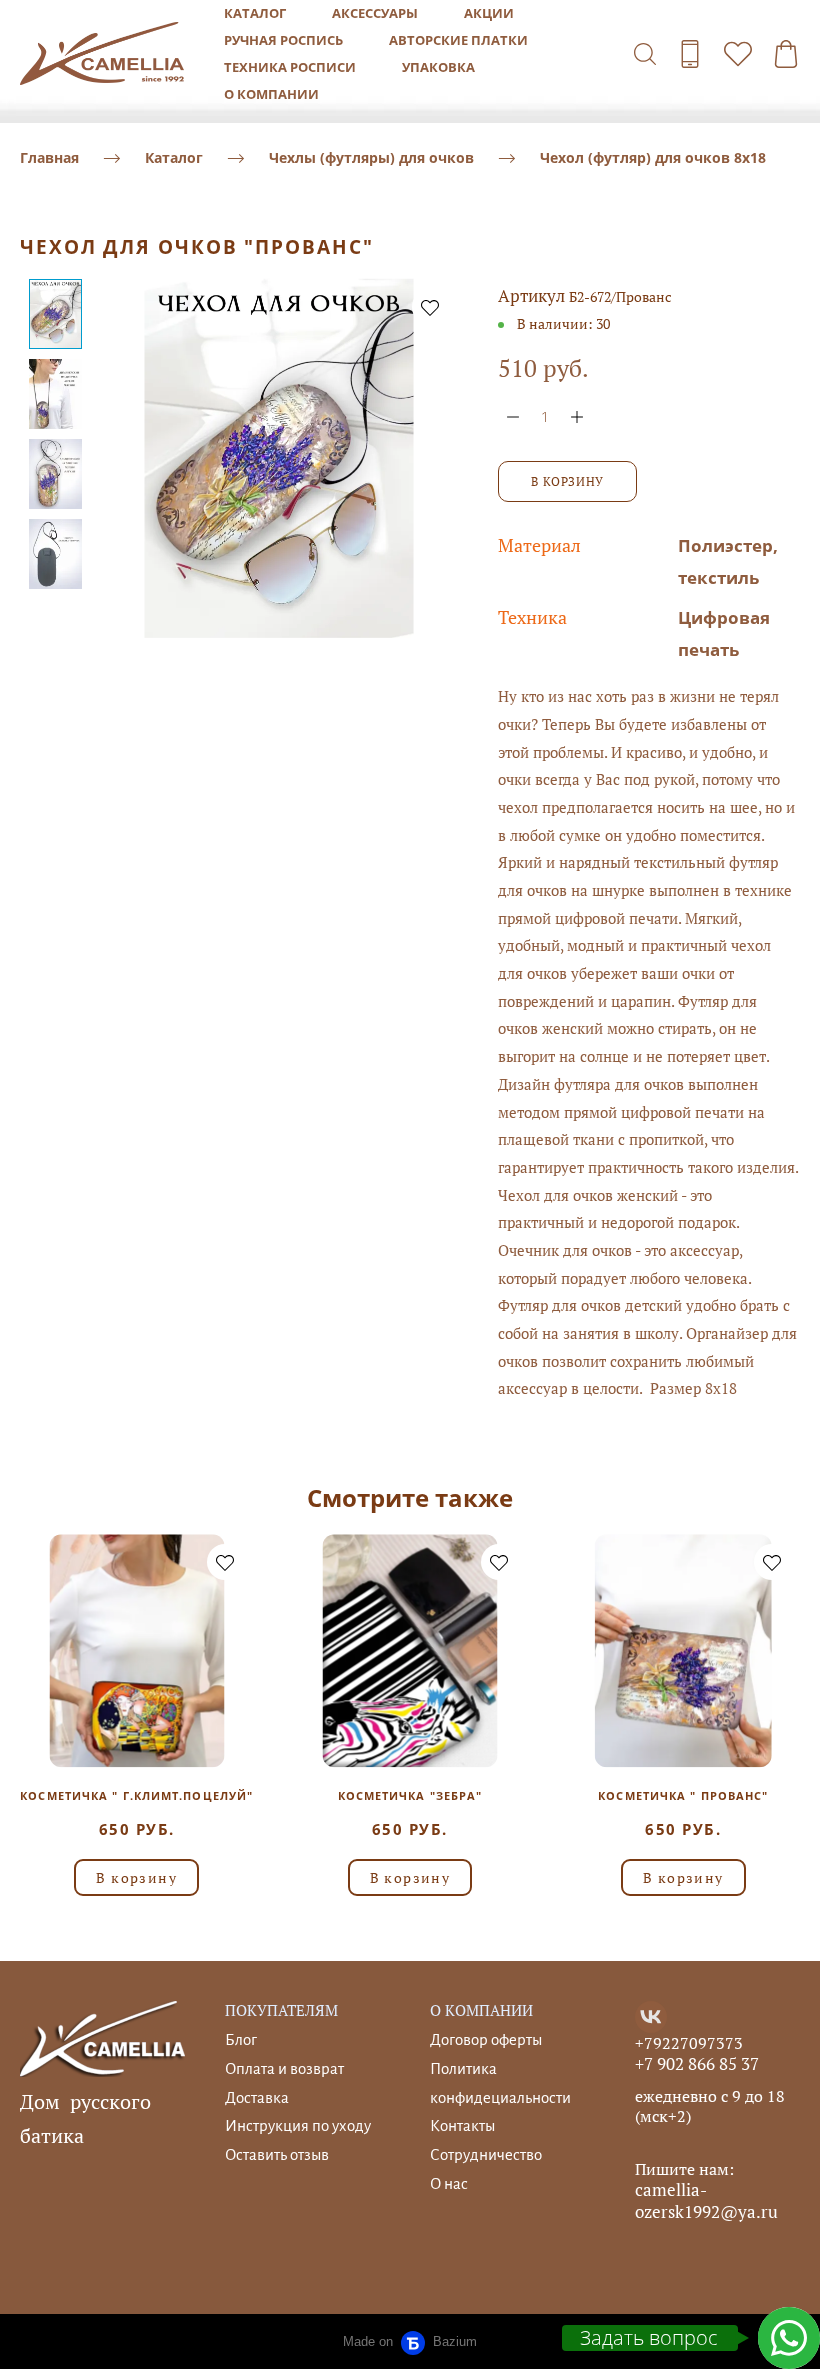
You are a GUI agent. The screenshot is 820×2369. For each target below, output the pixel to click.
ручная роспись (283, 40)
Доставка (257, 2097)
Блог (241, 2039)
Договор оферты (486, 2039)
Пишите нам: (684, 2169)
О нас (449, 2183)
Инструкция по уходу (298, 2125)
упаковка (438, 67)
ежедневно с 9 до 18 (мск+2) (710, 2106)
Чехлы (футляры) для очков (371, 157)
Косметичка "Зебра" (410, 1795)
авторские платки (458, 40)
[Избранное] (738, 54)
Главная (49, 157)
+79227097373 (689, 2043)
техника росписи (290, 67)
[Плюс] (577, 416)
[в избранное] (430, 307)
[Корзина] (786, 54)
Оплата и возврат (284, 2068)
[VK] (651, 2017)
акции (489, 13)
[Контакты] (690, 54)
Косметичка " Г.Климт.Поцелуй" (136, 1795)
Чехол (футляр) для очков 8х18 (653, 157)
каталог (255, 13)
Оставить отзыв (277, 2154)
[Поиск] (645, 54)
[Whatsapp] (789, 2338)
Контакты (462, 2125)
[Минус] (513, 416)
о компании (271, 94)
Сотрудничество (486, 2154)
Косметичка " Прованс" (683, 1795)
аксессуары (375, 13)
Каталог (174, 157)
